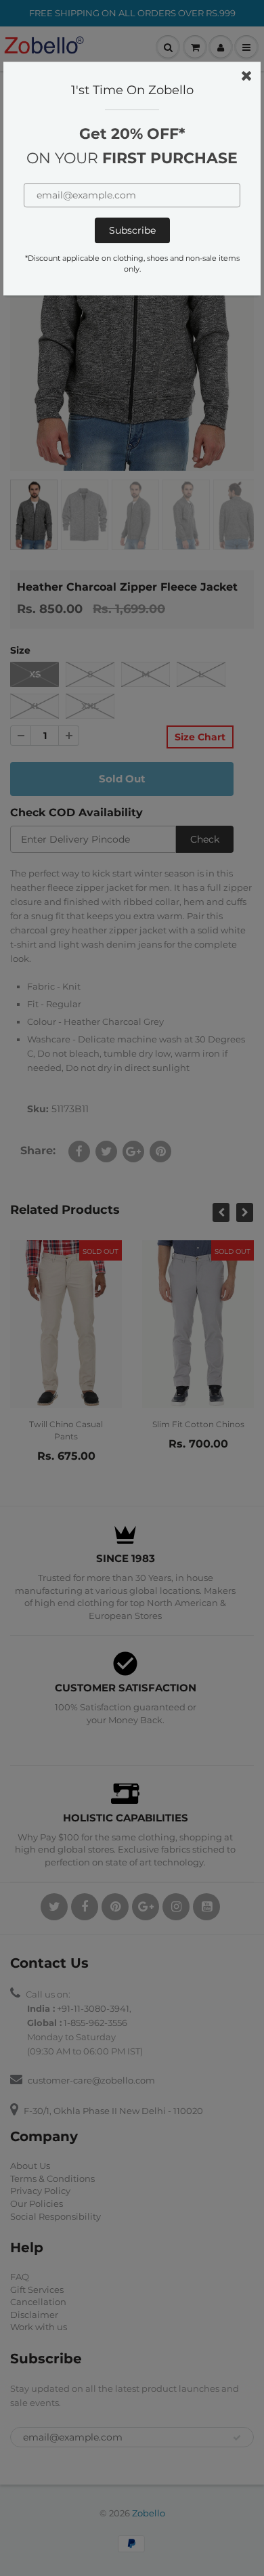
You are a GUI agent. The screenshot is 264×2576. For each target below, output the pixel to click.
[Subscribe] (132, 231)
